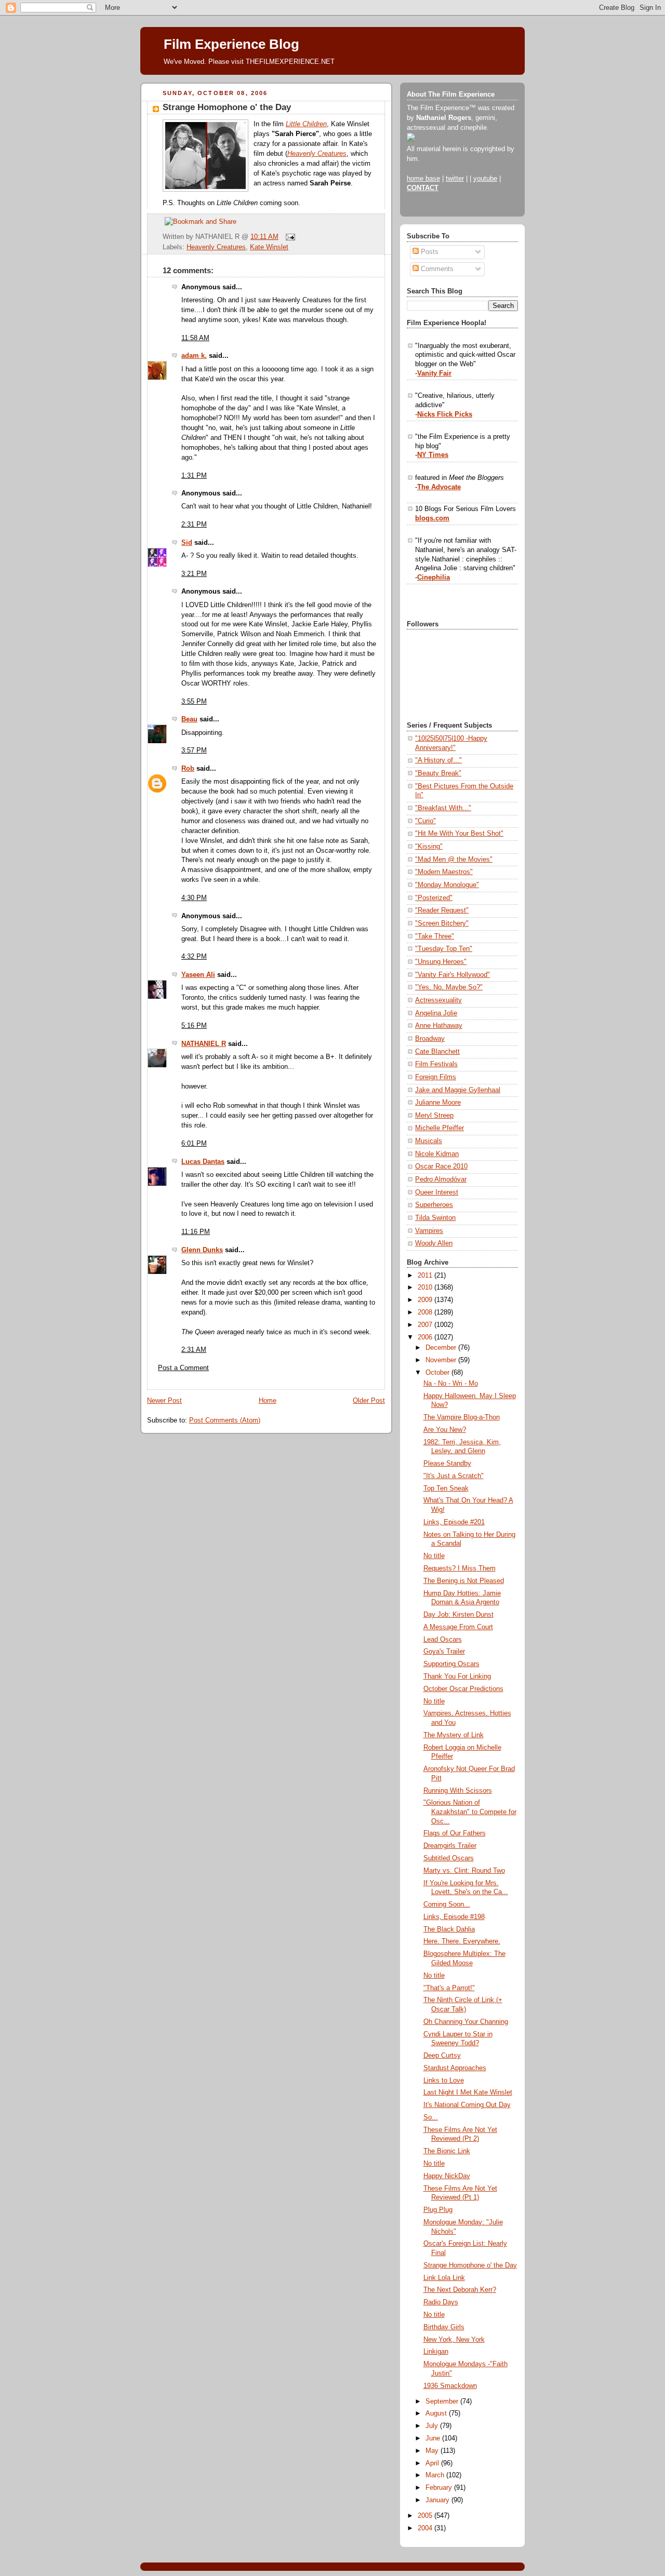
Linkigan (436, 2352)
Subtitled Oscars (449, 1858)
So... (431, 2117)
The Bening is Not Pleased (464, 1581)
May (433, 2451)
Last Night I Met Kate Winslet (468, 2092)
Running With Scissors (458, 1791)
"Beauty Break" (438, 773)
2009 (426, 1300)
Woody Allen (434, 1243)
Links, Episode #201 (454, 1522)
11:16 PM (196, 1232)
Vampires (429, 1231)
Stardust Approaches (455, 2068)
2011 (426, 1276)
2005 (426, 2516)
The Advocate (439, 487)
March (436, 2475)
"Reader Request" (442, 910)
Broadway (430, 1039)
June (434, 2438)
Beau (189, 719)
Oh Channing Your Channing (466, 2022)
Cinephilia (434, 578)
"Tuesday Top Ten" (444, 949)
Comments (436, 269)
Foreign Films (436, 1077)
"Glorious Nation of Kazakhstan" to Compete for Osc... (470, 1812)
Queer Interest (437, 1192)
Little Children (306, 124)
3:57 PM (194, 750)
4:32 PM (194, 957)
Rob (188, 769)
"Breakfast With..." (443, 808)
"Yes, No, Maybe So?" (449, 987)
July (433, 2426)
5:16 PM (194, 1026)
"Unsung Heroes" (441, 962)
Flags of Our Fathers (455, 1833)
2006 (426, 1337)
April (433, 2463)
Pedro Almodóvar (441, 1179)
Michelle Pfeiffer (440, 1128)
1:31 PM (194, 476)
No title (434, 1556)
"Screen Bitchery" (442, 923)
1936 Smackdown (450, 2386)
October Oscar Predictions (463, 1689)
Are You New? (445, 1430)
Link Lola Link (444, 2278)
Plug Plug (438, 2210)
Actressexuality (438, 1000)
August (437, 2413)
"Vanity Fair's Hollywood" (453, 975)
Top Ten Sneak (446, 1488)
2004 (426, 2528)
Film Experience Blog (231, 44)
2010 (426, 1287)
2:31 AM (194, 1350)
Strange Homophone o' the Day (227, 107)
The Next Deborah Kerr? (460, 2290)
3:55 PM (194, 702)
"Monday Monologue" (447, 885)
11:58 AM (195, 338)
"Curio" (425, 821)
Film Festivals (436, 1064)
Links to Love (444, 2081)
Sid (187, 543)
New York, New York (454, 2340)
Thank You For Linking (457, 1676)
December (442, 1348)
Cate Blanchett (437, 1052)
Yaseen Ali (198, 975)
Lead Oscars (443, 1640)
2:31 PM (194, 525)
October (438, 1373)
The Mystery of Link (454, 1735)
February (440, 2488)
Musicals (429, 1141)
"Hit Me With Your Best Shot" (459, 834)
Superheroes (434, 1205)
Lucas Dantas (203, 1162)
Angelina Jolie (436, 1013)
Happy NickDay (447, 2176)
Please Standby (447, 1464)
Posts (429, 252)
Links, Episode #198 (454, 1917)
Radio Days (441, 2302)
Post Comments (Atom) (225, 1420)
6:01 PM (194, 1144)
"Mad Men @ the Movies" (454, 860)
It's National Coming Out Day (467, 2105)
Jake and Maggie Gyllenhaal (458, 1090)
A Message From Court (458, 1627)
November (442, 1360)
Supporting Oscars (451, 1664)
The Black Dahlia (449, 1929)
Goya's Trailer (444, 1652)
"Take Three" (435, 936)
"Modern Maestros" (444, 872)
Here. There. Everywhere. (462, 1941)
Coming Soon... (447, 1904)
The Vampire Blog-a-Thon (462, 1417)
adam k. (194, 356)
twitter (455, 179)
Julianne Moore (438, 1103)
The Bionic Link (447, 2151)
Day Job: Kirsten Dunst (458, 1615)
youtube (485, 179)
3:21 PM (194, 574)
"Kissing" (429, 847)
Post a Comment (183, 1368)
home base (423, 179)
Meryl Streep (434, 1116)
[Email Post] (289, 237)
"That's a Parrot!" (449, 1988)
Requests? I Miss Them (460, 1568)
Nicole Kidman (437, 1154)
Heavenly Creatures (317, 154)
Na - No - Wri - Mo (451, 1384)
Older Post (369, 1401)
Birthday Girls (444, 2327)
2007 (426, 1325)
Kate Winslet (269, 247)
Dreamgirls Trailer (450, 1846)
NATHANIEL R (204, 1044)
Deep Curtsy (442, 2056)
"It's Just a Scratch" (454, 1476)
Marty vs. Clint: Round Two (464, 1871)
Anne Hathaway (439, 1026)
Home (268, 1401)
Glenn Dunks (202, 1250)
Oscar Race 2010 (441, 1166)
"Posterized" (434, 898)
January (438, 2500)
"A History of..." (438, 760)
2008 (426, 1312)
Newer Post (164, 1401)
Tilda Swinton (435, 1218)
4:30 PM (194, 898)
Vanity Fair (434, 373)
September (443, 2401)
